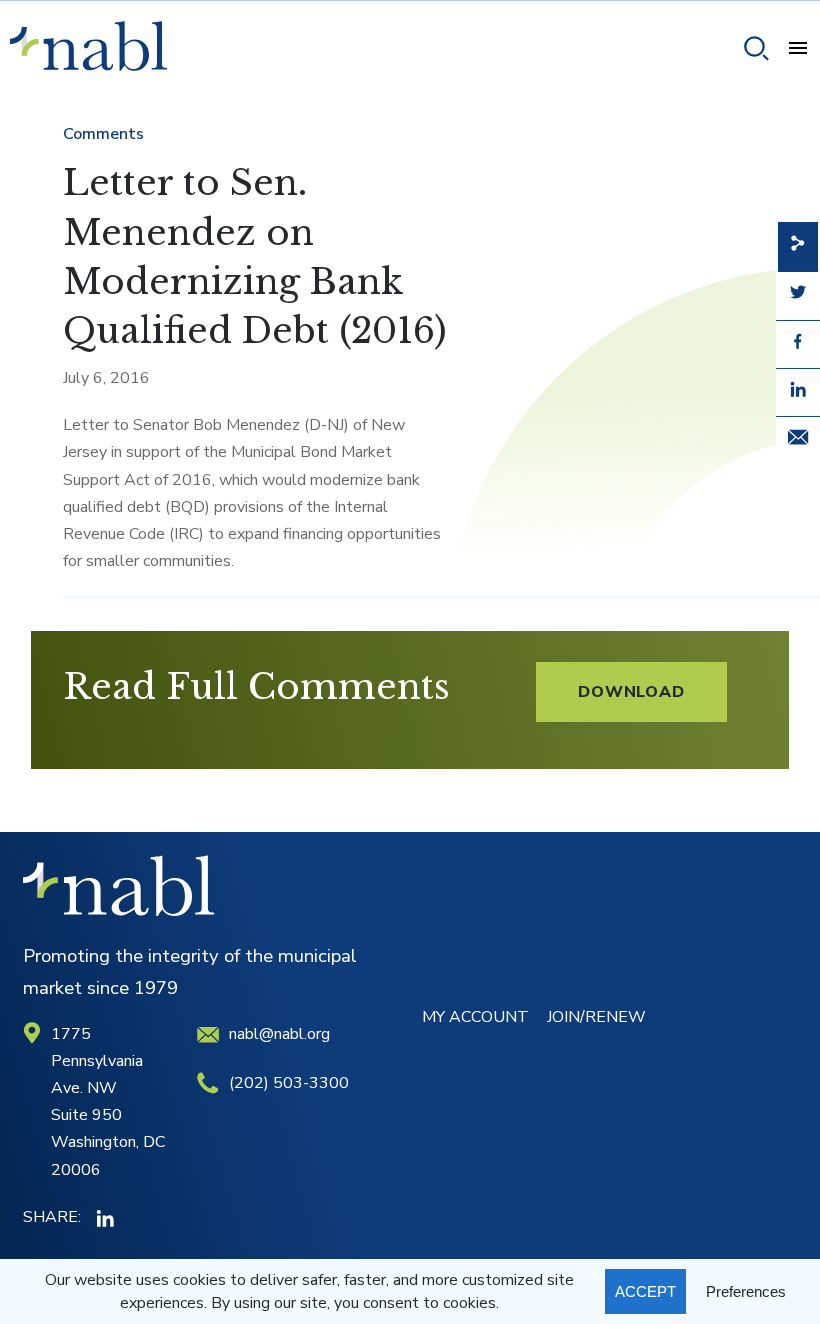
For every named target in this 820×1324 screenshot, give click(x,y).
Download (631, 692)
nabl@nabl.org (279, 1034)
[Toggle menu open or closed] (790, 51)
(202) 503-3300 (289, 1083)
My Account (475, 1017)
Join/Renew (596, 1017)
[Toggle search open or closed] (748, 51)
